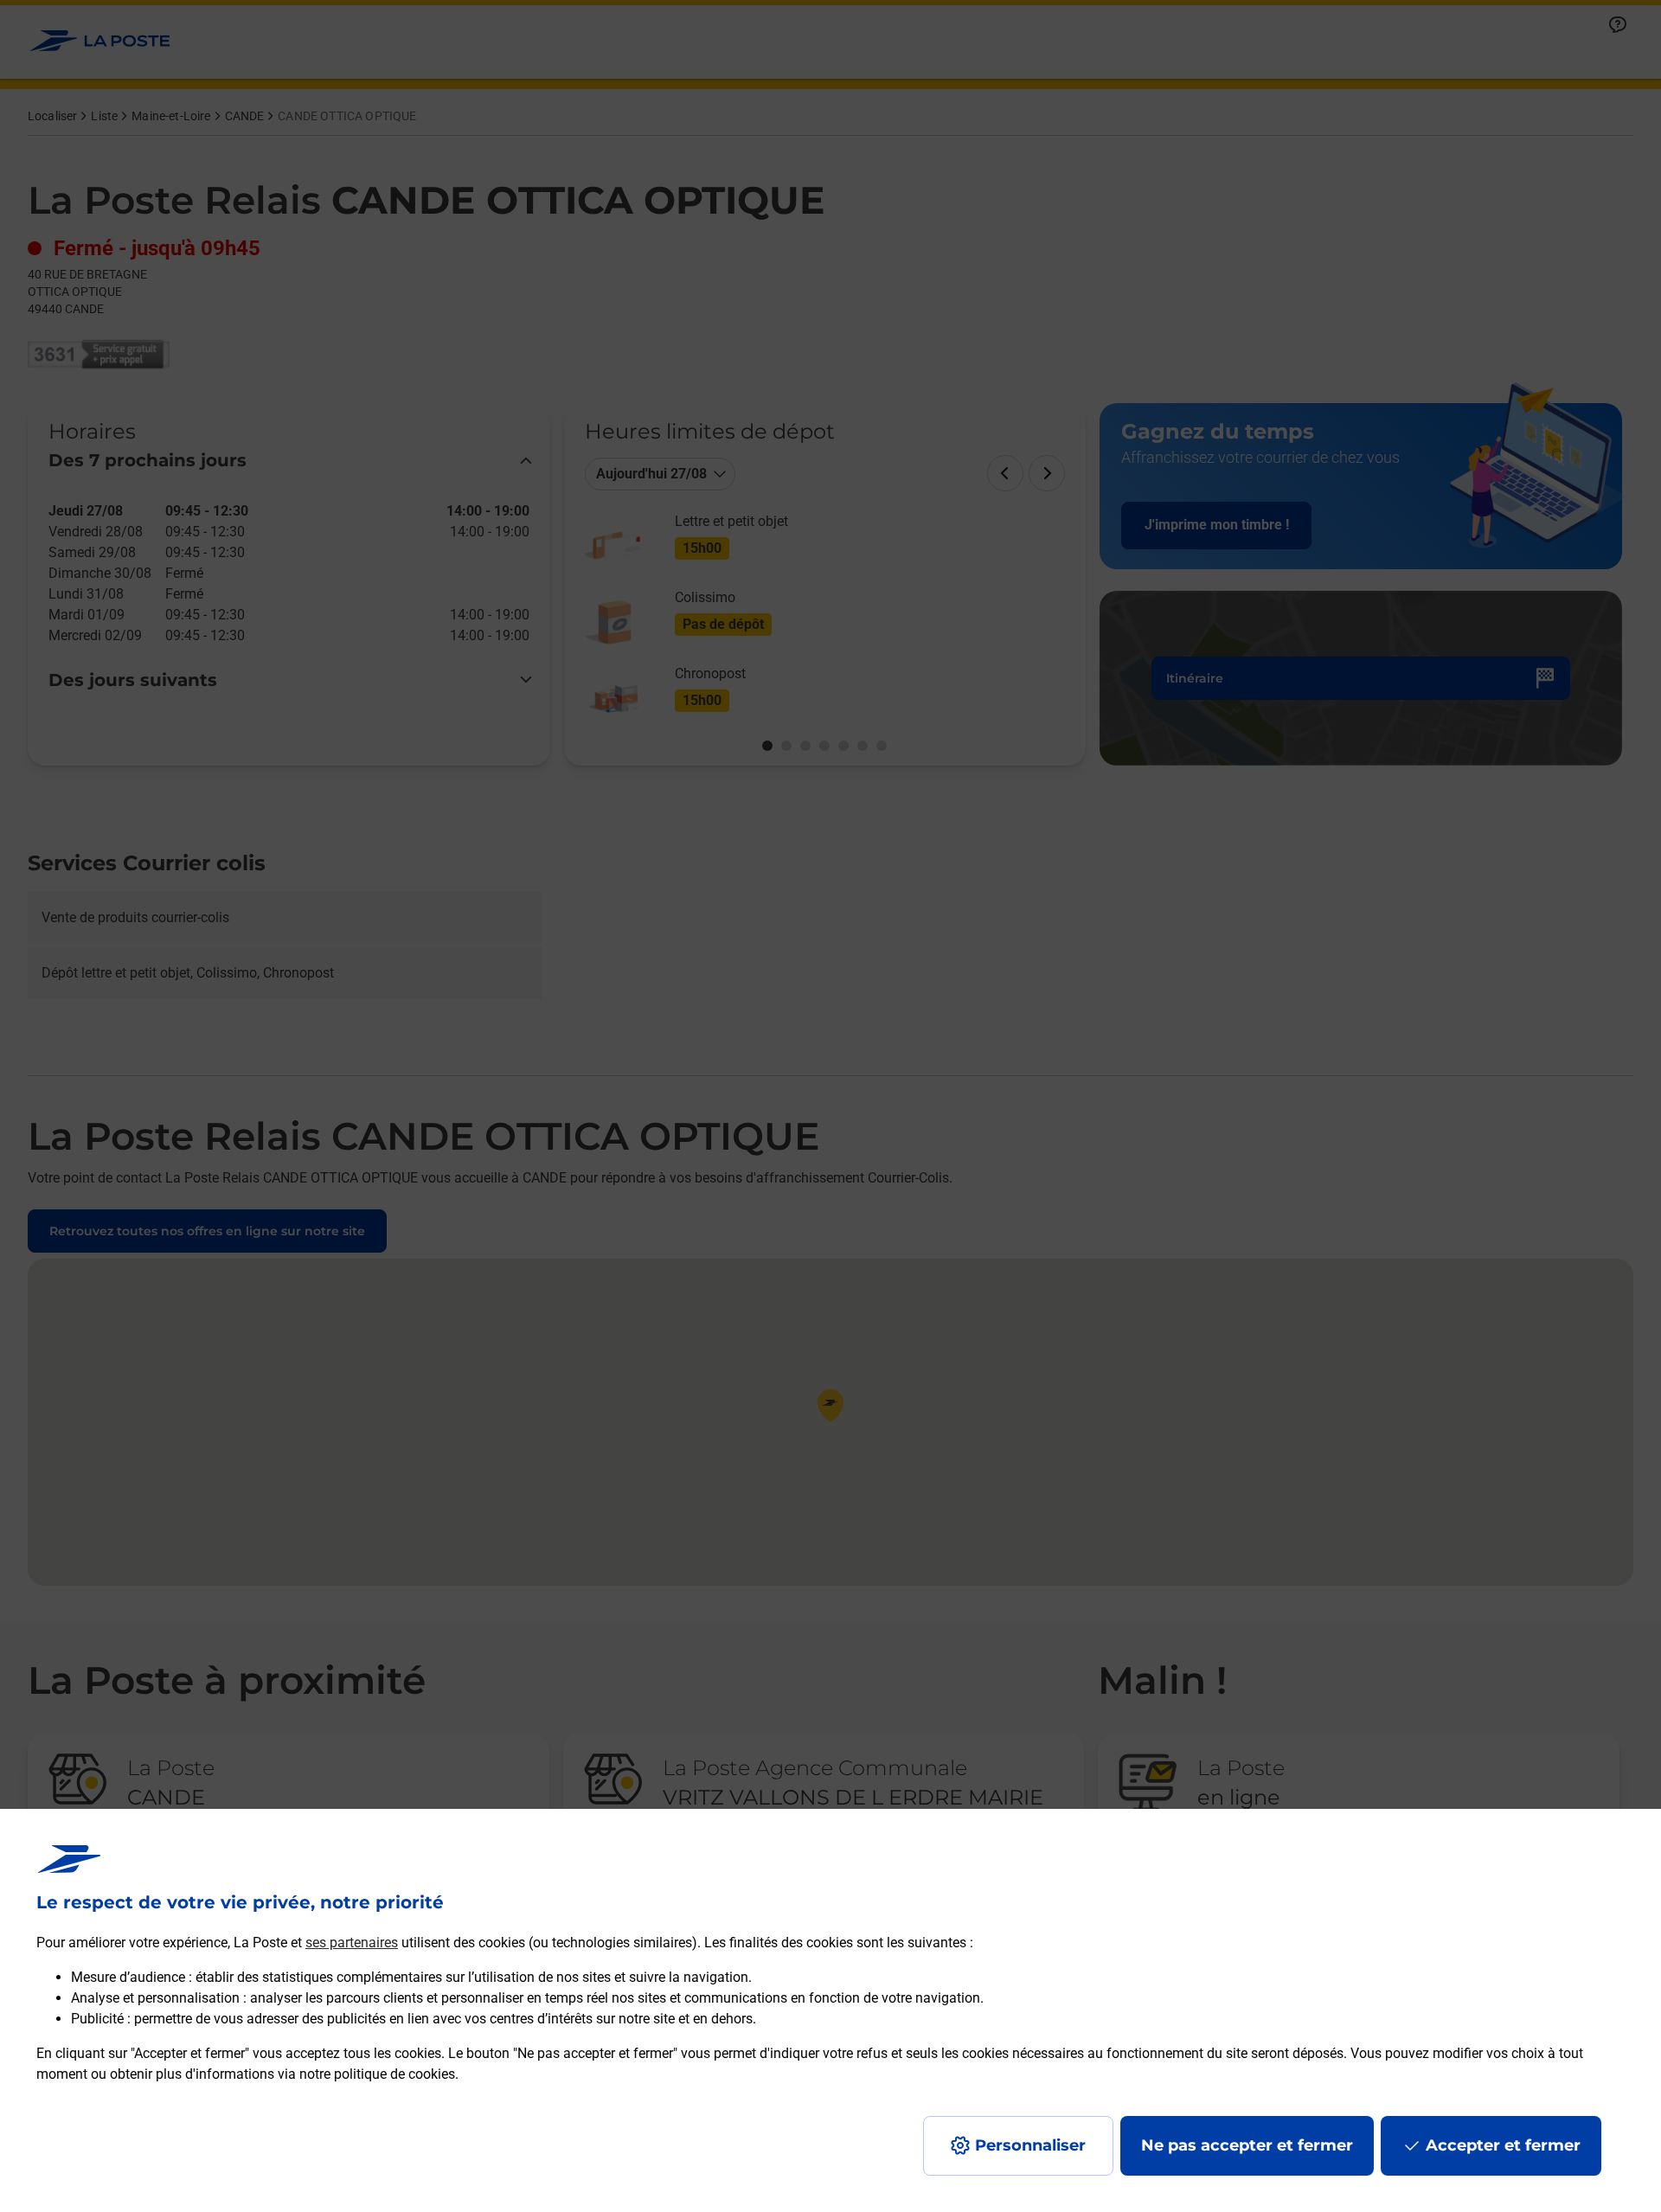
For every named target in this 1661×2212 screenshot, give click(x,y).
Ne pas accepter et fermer (1247, 2145)
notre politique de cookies (377, 2074)
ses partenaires (352, 1943)
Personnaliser (1030, 2145)
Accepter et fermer (1503, 2145)
